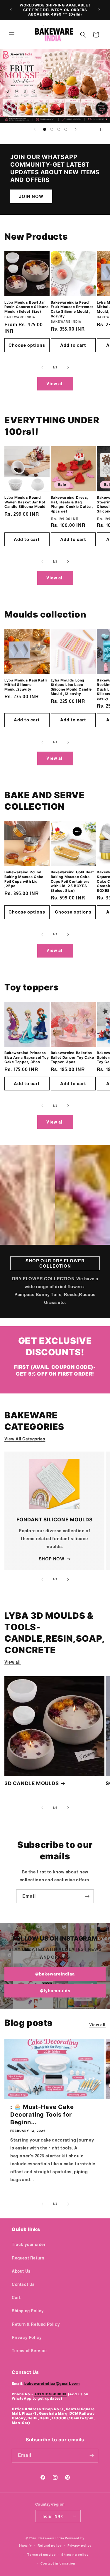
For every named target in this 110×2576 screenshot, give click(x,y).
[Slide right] (68, 367)
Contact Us (23, 2284)
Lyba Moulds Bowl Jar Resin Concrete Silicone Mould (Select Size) (27, 307)
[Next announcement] (99, 10)
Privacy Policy (27, 2337)
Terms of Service (29, 2351)
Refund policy (50, 2545)
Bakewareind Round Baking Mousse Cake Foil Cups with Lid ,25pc (24, 879)
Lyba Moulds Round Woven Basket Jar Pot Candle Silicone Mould (25, 502)
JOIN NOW (31, 196)
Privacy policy (79, 2545)
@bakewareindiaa (55, 1974)
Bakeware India (51, 2538)
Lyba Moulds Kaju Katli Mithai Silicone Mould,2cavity (26, 685)
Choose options (27, 345)
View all (55, 384)
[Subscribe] (87, 1896)
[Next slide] (76, 129)
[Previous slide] (35, 129)
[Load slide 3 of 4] (59, 129)
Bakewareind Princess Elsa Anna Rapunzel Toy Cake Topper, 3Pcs (27, 1057)
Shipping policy (75, 2555)
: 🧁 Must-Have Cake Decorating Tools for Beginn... (42, 2115)
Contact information (58, 2563)
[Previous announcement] (11, 10)
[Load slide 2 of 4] (52, 129)
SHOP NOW (52, 1559)
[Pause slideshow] (104, 129)
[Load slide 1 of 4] (45, 129)
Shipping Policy (28, 2311)
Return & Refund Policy (36, 2324)
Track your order (29, 2245)
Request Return (28, 2258)
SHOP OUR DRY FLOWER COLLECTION (55, 1263)
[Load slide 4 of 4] (66, 129)
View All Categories (25, 1439)
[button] (12, 35)
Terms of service (41, 2555)
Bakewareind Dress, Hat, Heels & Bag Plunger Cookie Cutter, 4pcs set (72, 504)
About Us (21, 2271)
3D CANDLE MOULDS (32, 1783)
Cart (16, 2298)
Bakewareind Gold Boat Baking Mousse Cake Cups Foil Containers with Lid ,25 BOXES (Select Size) (73, 881)
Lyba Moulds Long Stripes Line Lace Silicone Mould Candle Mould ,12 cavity (71, 687)
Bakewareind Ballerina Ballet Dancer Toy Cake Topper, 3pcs (72, 1057)
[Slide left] (42, 367)
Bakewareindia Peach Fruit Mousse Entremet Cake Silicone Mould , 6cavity (72, 309)
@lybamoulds (55, 1991)
